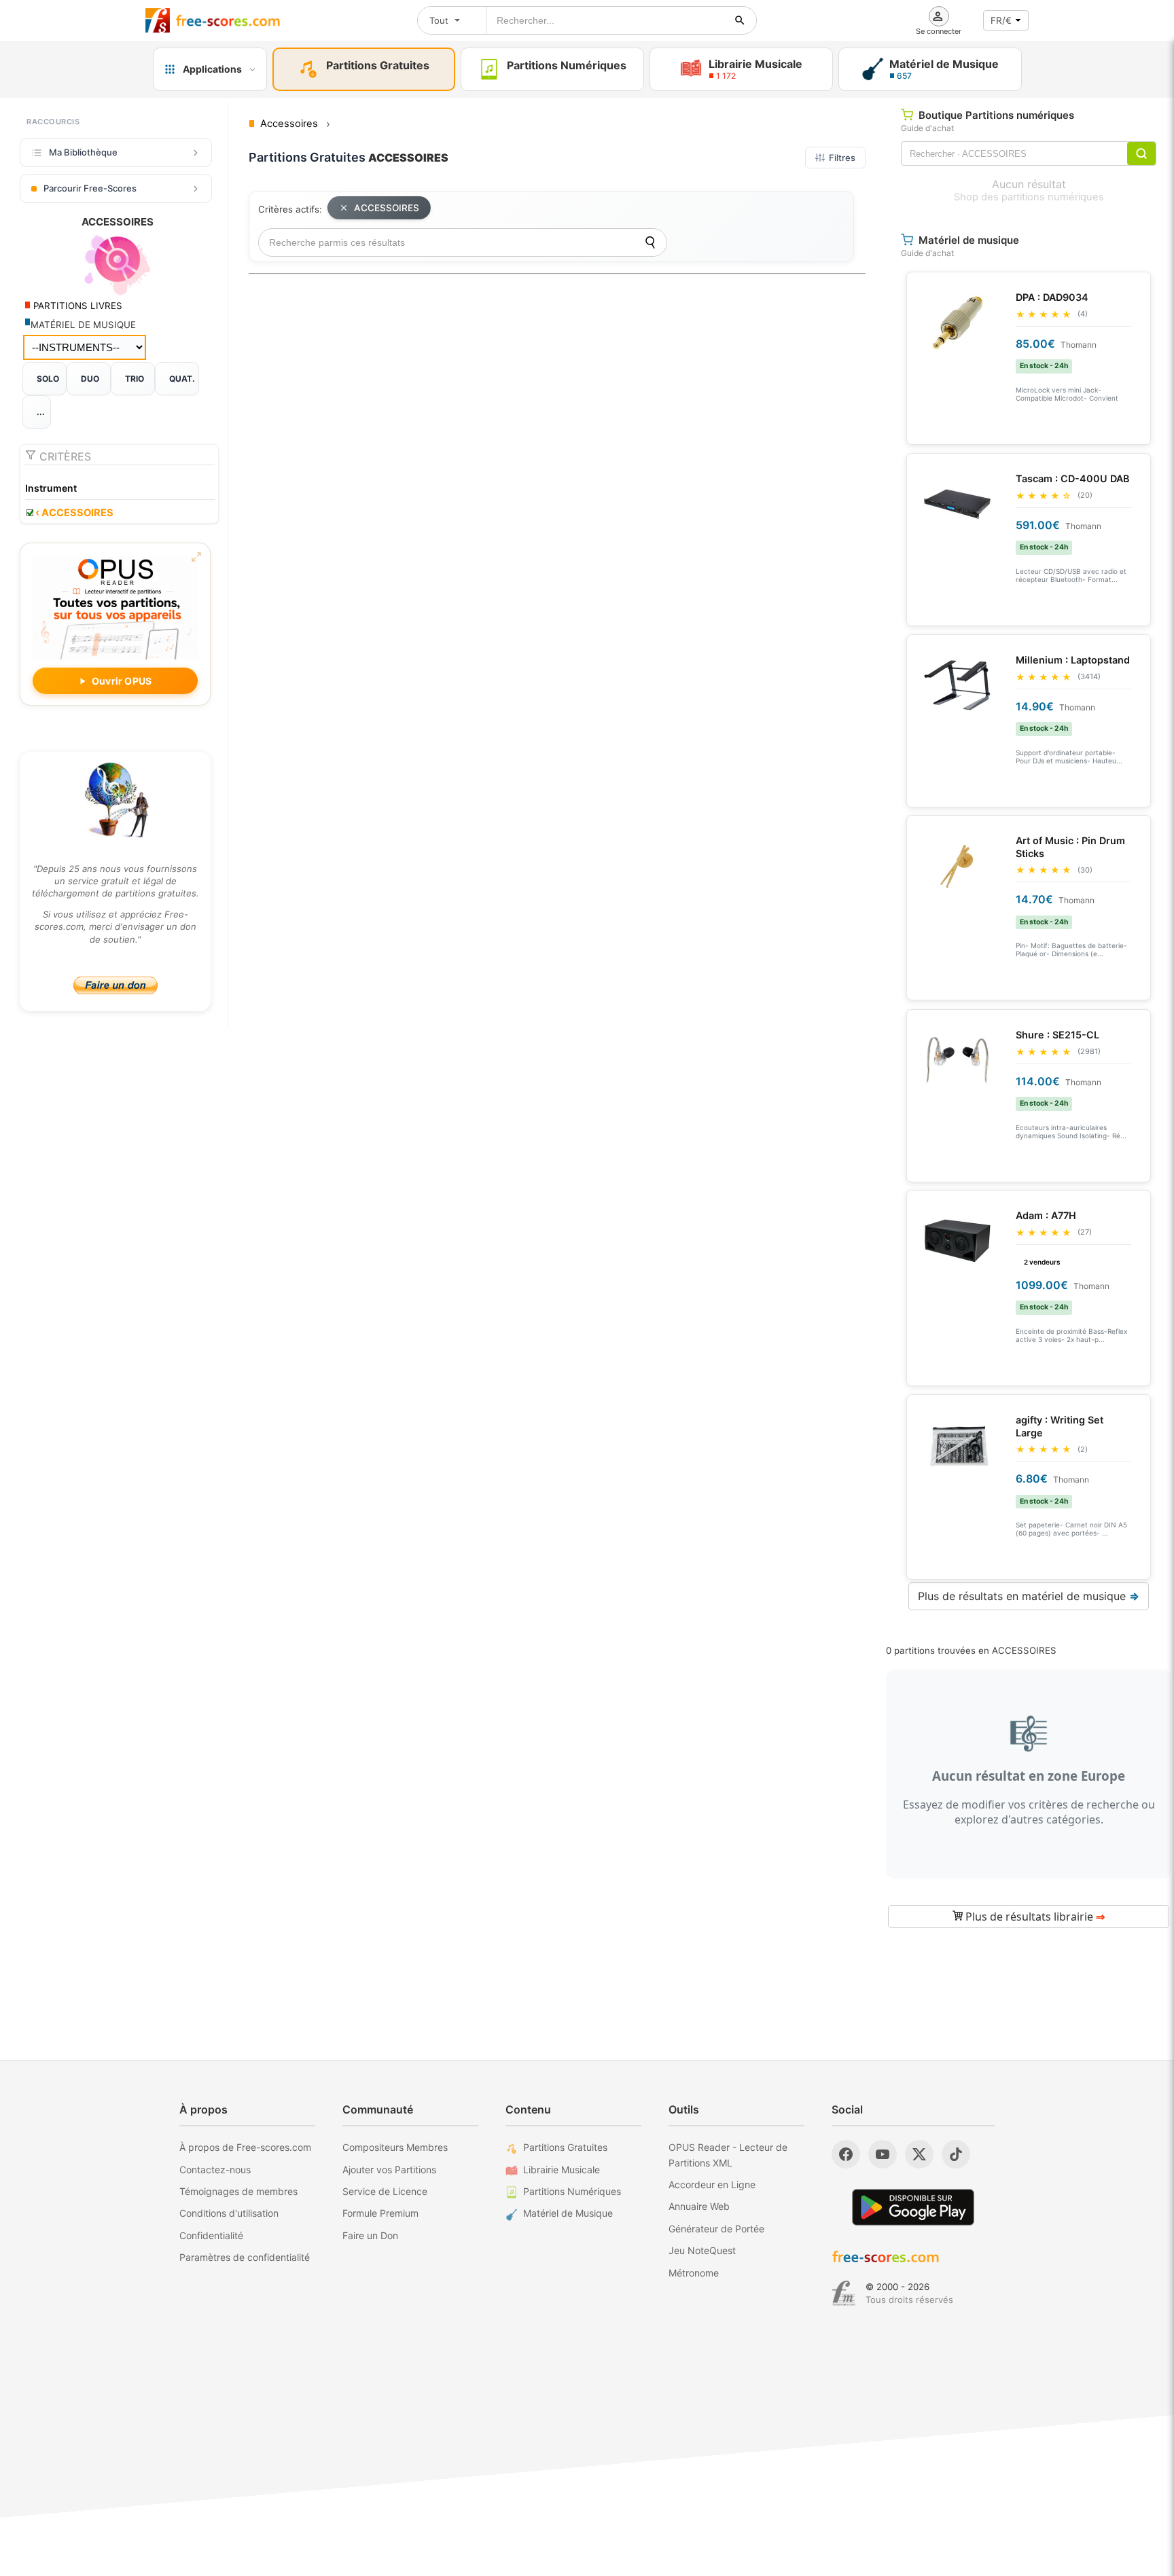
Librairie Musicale (562, 2170)
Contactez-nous (215, 2170)
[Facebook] (846, 2154)
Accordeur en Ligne (712, 2184)
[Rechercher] (740, 20)
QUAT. (182, 379)
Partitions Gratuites (565, 2147)
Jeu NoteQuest (702, 2250)
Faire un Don (370, 2235)
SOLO (48, 379)
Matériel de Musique (568, 2213)
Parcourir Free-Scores (90, 188)
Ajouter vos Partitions (389, 2170)
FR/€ (1001, 20)
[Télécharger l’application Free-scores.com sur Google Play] (913, 2207)
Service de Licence (385, 2191)
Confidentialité (211, 2235)
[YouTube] (883, 2154)
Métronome (694, 2273)
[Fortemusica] (843, 2293)
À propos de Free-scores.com (245, 2147)
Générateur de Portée (716, 2229)
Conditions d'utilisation (229, 2213)
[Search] (650, 242)
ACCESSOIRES (74, 513)
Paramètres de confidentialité (245, 2257)
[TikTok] (956, 2154)
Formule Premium (380, 2213)
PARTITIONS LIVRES (76, 306)
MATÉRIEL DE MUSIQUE (83, 325)
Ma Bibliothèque (83, 152)
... (41, 412)
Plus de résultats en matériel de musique (1029, 1596)
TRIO (135, 379)
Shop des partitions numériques (1029, 197)
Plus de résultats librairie (1034, 1917)
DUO (90, 379)
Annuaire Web (699, 2206)
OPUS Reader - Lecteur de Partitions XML (728, 2155)
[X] (919, 2154)
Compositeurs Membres (395, 2147)
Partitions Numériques (572, 2191)
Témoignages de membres (238, 2191)
